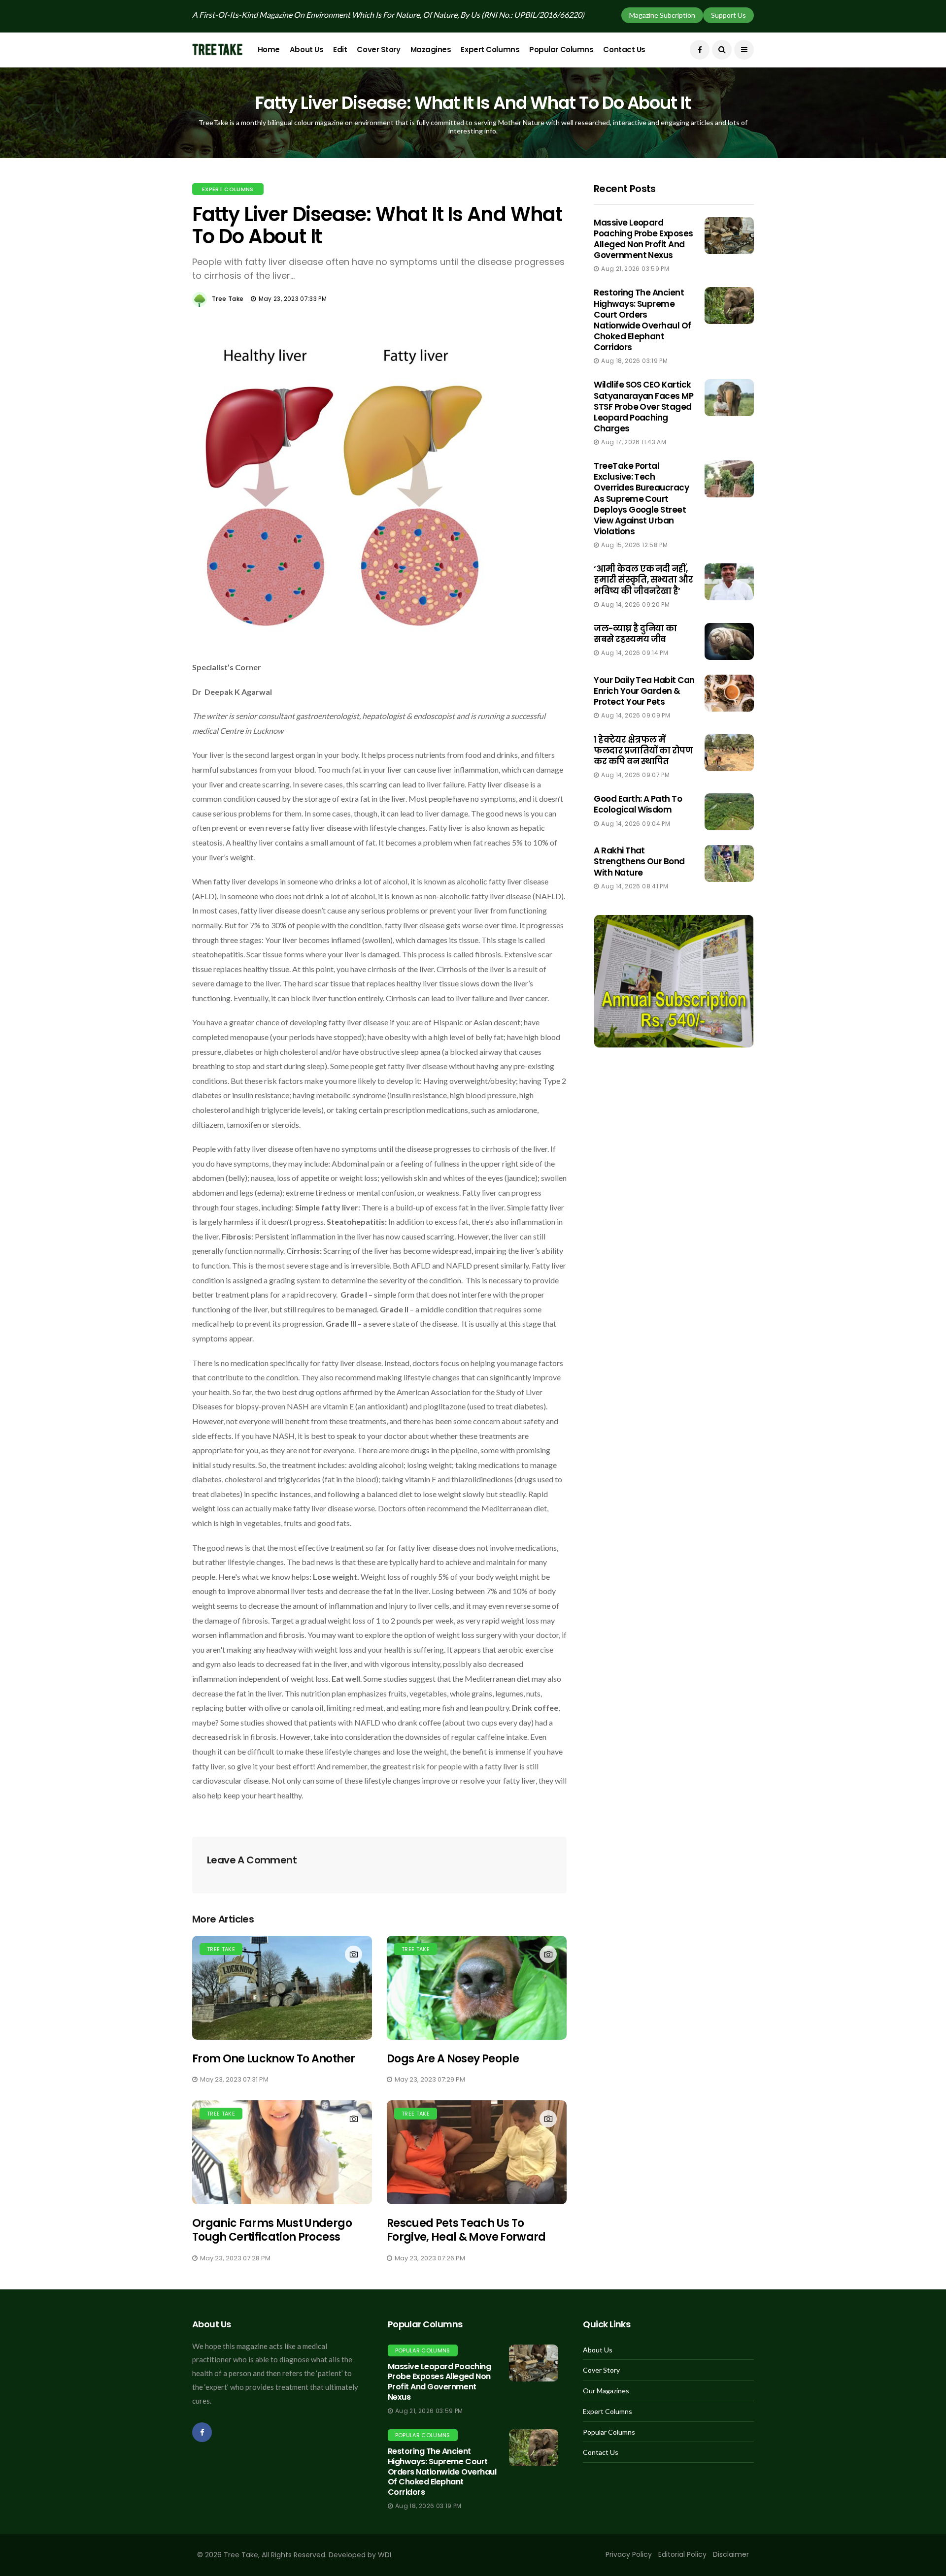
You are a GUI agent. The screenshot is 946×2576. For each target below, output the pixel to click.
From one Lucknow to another (273, 2059)
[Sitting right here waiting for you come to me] (729, 236)
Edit (340, 49)
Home (269, 49)
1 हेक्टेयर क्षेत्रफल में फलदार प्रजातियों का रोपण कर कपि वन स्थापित (643, 750)
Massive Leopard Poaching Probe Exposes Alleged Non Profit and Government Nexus (643, 239)
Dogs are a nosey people (453, 2059)
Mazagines (431, 49)
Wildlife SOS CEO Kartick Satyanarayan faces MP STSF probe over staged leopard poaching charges (643, 406)
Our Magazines (606, 2391)
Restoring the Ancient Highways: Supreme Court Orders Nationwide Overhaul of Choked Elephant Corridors (642, 320)
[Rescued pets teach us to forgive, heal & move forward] (477, 2152)
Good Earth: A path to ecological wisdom (638, 804)
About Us (306, 49)
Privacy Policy (629, 2554)
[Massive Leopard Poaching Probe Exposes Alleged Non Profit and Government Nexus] (534, 2363)
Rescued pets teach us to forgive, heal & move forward (466, 2230)
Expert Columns (490, 49)
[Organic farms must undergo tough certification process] (282, 2152)
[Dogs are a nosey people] (477, 1988)
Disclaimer (731, 2554)
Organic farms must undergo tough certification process (272, 2230)
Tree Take (228, 299)
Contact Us (624, 49)
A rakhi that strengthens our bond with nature (639, 861)
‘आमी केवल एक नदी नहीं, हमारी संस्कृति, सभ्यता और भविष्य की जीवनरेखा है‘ (643, 580)
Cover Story (378, 49)
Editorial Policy (682, 2554)
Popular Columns (561, 49)
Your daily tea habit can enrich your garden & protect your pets (644, 691)
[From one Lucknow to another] (282, 1988)
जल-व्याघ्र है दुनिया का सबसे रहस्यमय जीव (635, 634)
